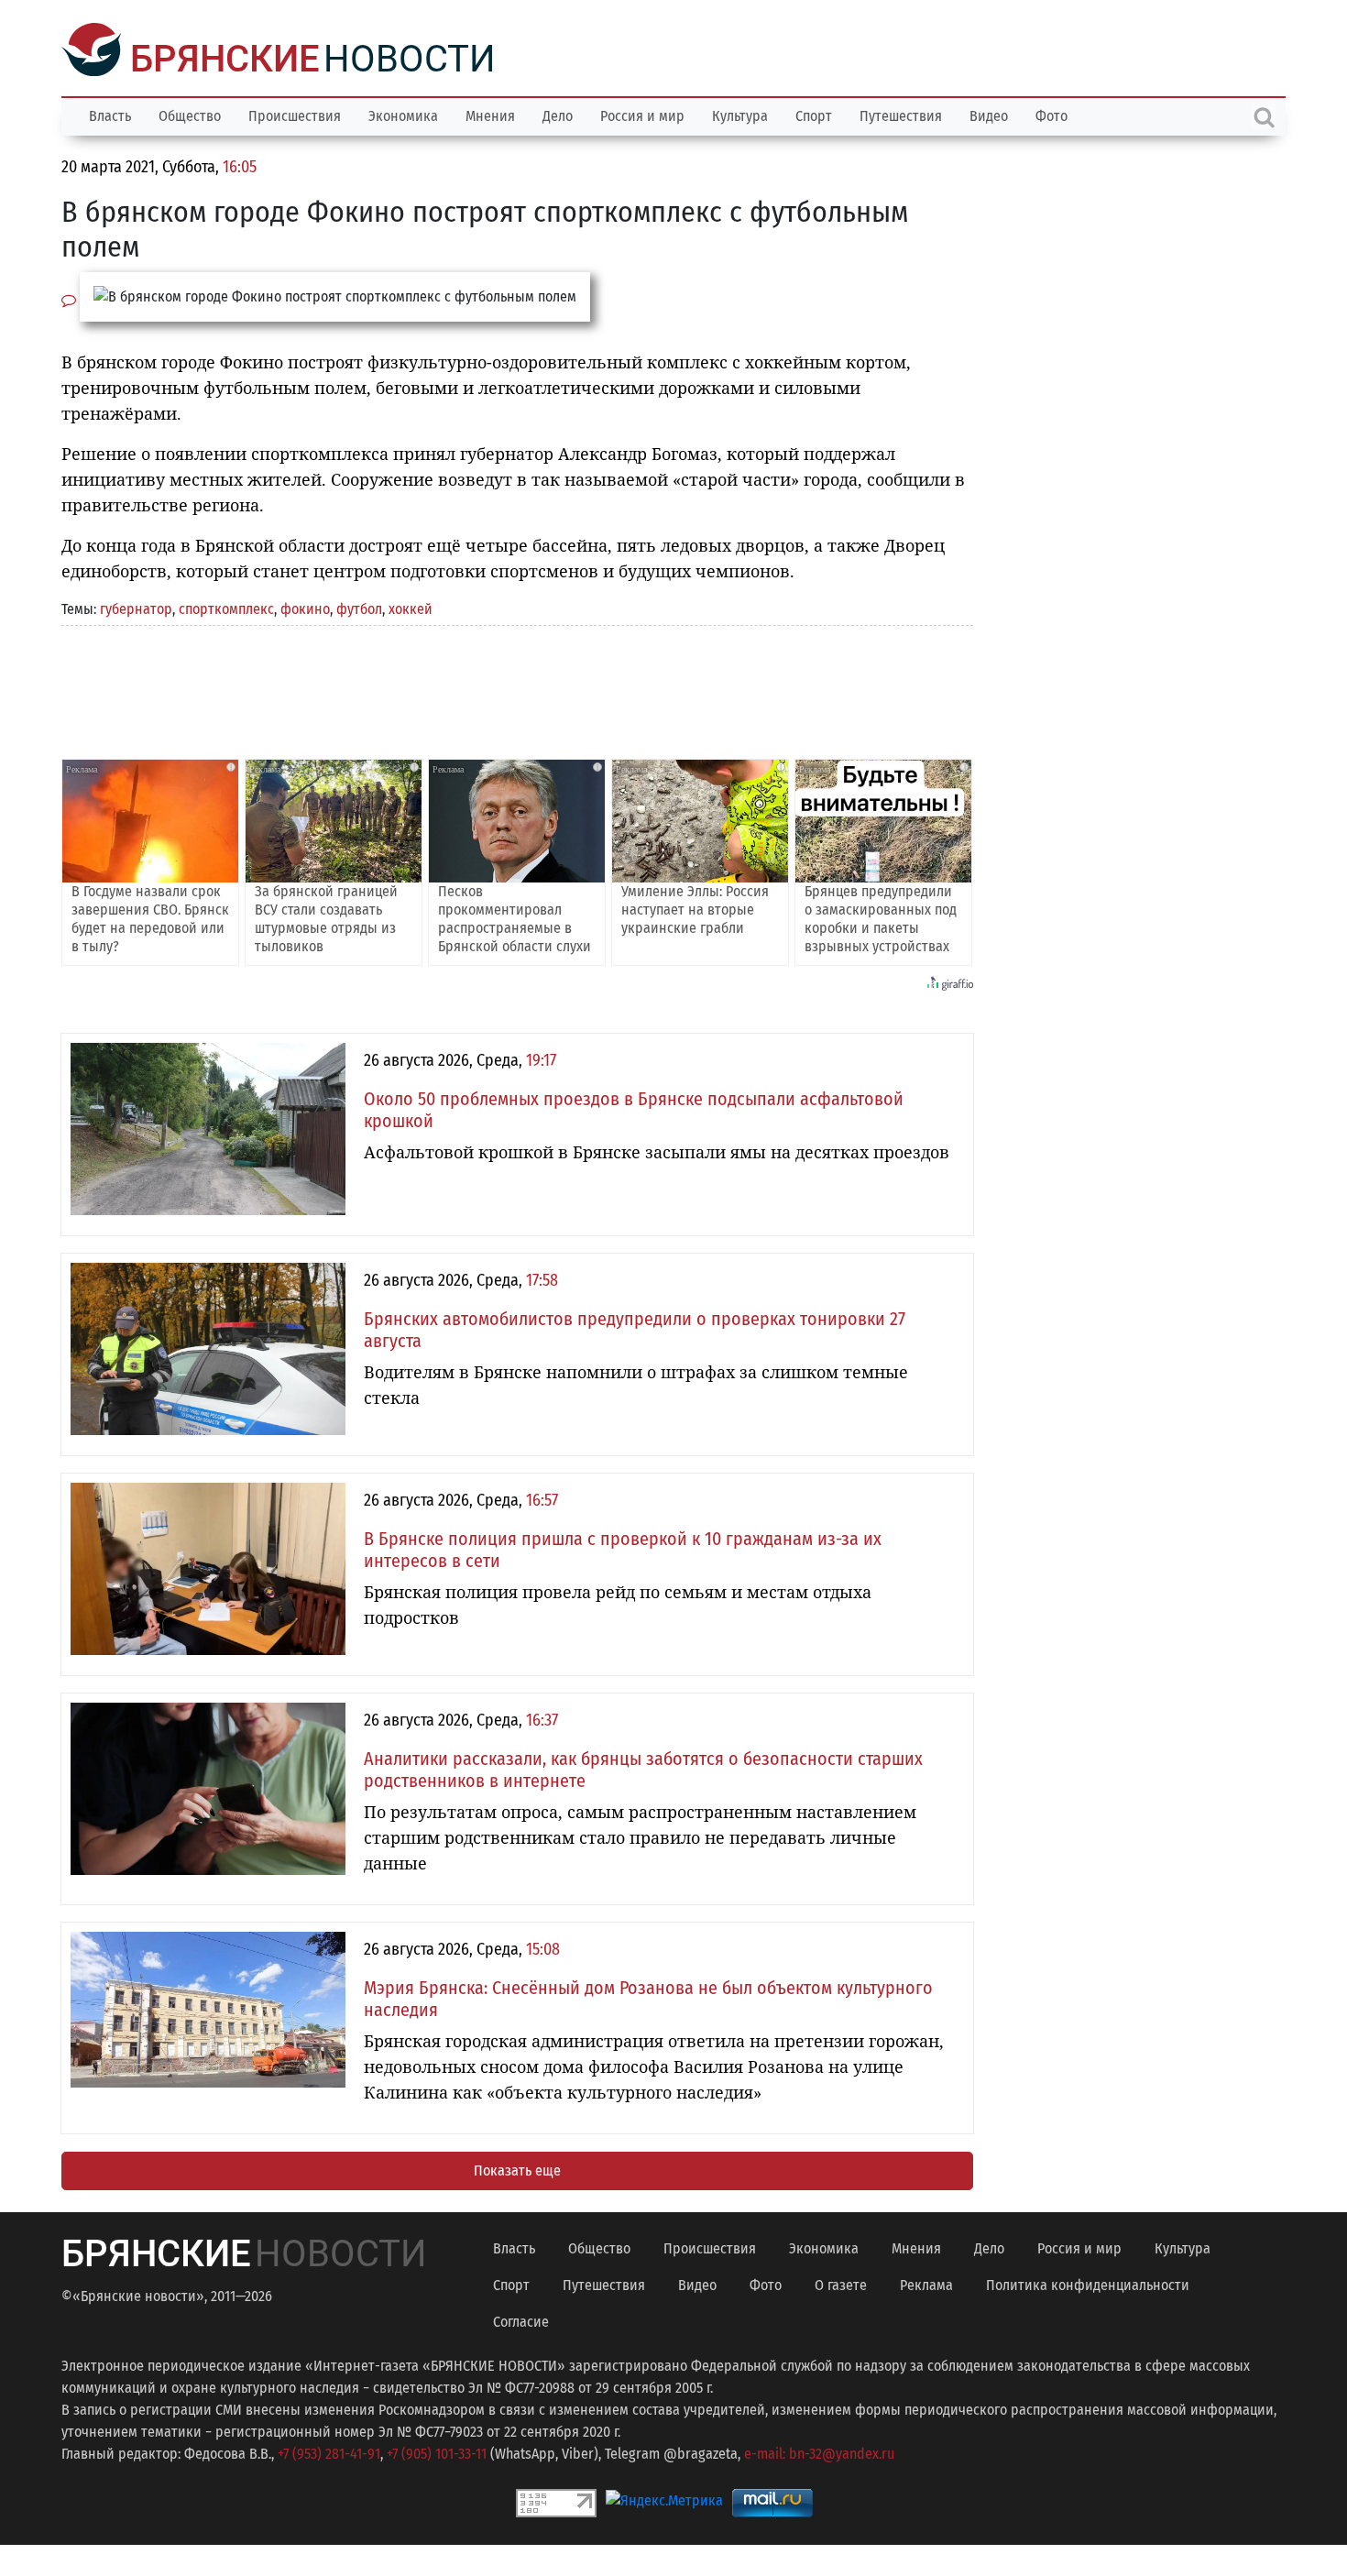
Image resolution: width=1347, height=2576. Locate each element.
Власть (110, 114)
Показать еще (517, 2169)
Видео (989, 114)
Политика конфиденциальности (1088, 2283)
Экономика (403, 114)
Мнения (490, 114)
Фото (1051, 114)
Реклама (926, 2283)
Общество (190, 114)
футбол (359, 607)
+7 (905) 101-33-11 (437, 2452)
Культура (740, 114)
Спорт (814, 114)
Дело (558, 114)
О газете (841, 2283)
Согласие (521, 2320)
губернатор (136, 607)
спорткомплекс (226, 607)
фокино (305, 607)
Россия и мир (642, 114)
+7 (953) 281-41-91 (329, 2452)
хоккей (411, 607)
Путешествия (901, 114)
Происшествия (295, 114)
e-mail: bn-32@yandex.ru (819, 2452)
